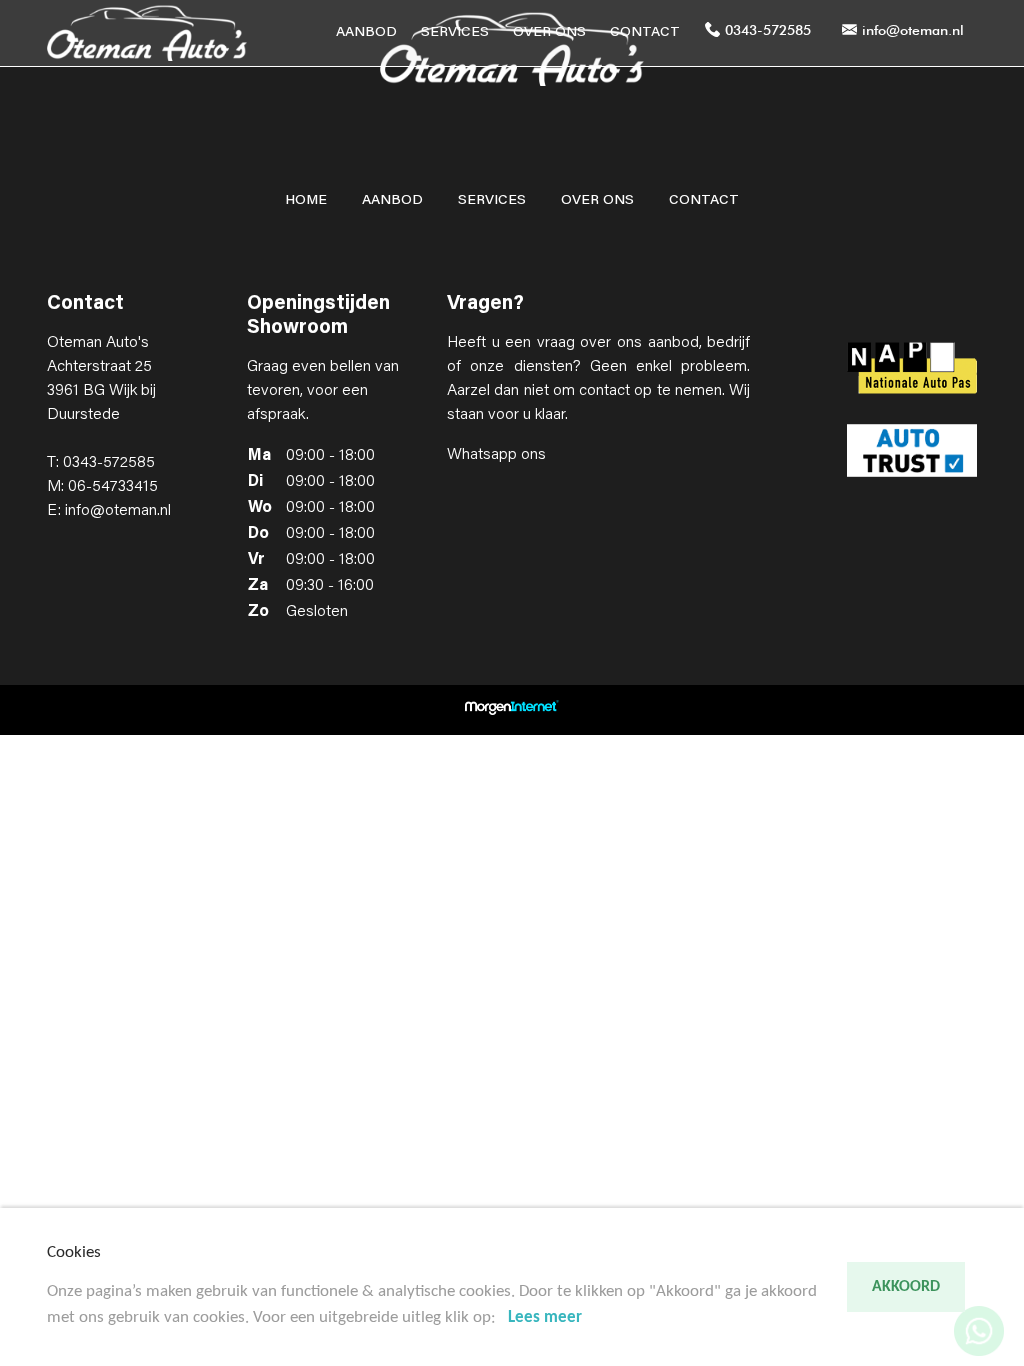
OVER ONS (549, 33)
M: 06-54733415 (102, 487)
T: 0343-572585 (101, 463)
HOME (306, 201)
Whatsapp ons (496, 455)
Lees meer (545, 1317)
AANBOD (366, 33)
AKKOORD (906, 1287)
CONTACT (645, 33)
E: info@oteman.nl (109, 511)
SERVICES (455, 33)
